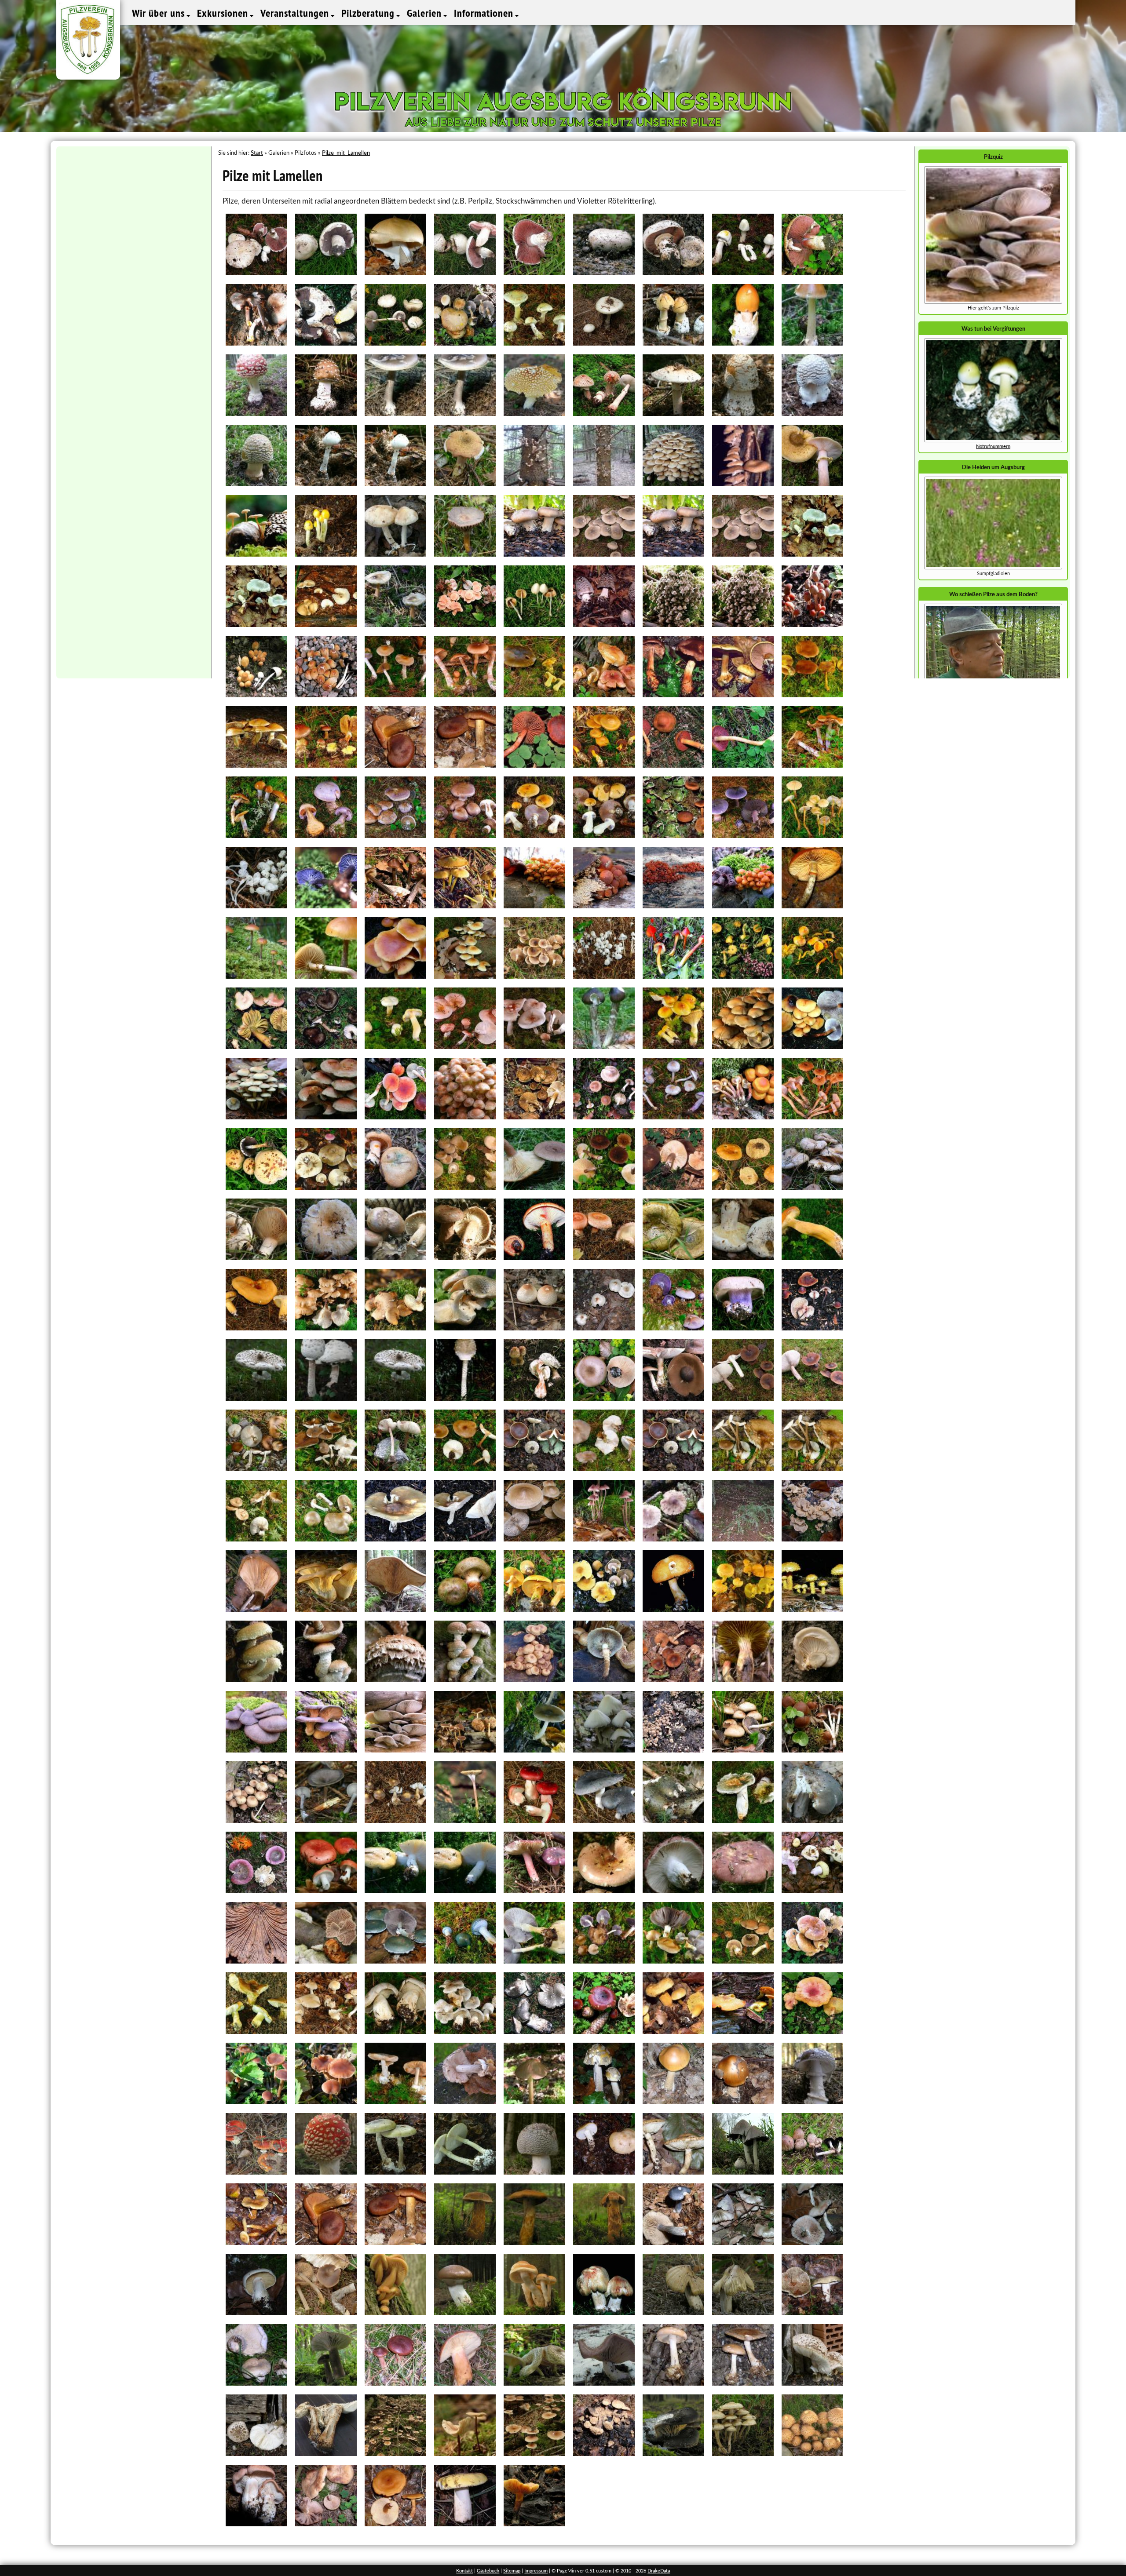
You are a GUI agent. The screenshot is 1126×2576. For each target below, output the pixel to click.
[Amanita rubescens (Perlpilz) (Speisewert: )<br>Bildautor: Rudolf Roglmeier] (604, 414)
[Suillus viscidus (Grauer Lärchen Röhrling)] (743, 1961)
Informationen (485, 13)
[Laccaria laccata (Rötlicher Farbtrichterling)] (812, 1117)
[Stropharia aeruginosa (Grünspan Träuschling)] (465, 1961)
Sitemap (512, 2571)
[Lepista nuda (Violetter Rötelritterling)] (673, 1328)
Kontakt (464, 2571)
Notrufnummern (993, 446)
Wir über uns (160, 13)
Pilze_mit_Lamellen (346, 153)
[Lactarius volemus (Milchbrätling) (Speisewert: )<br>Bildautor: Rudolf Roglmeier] (812, 1258)
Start (257, 153)
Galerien (426, 13)
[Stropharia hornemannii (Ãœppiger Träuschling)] (534, 1961)
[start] (993, 568)
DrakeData (659, 2571)
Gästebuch (488, 2571)
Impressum (536, 2571)
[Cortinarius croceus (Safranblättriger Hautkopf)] (812, 695)
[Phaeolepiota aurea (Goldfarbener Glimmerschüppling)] (534, 1609)
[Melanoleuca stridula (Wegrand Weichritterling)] (743, 1469)
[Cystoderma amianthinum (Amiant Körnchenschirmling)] (812, 836)
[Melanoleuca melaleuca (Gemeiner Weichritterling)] (326, 1469)
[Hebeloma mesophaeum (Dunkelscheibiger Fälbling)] (534, 976)
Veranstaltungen (296, 13)
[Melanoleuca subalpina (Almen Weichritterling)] (326, 1539)
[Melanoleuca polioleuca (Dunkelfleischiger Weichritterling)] (465, 1469)
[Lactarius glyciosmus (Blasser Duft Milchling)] (465, 1187)
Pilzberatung (369, 13)
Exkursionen (224, 13)
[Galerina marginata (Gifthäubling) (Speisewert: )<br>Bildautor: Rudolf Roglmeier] (812, 906)
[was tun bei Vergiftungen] (993, 441)
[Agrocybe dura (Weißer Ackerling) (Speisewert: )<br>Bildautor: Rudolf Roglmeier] (395, 343)
